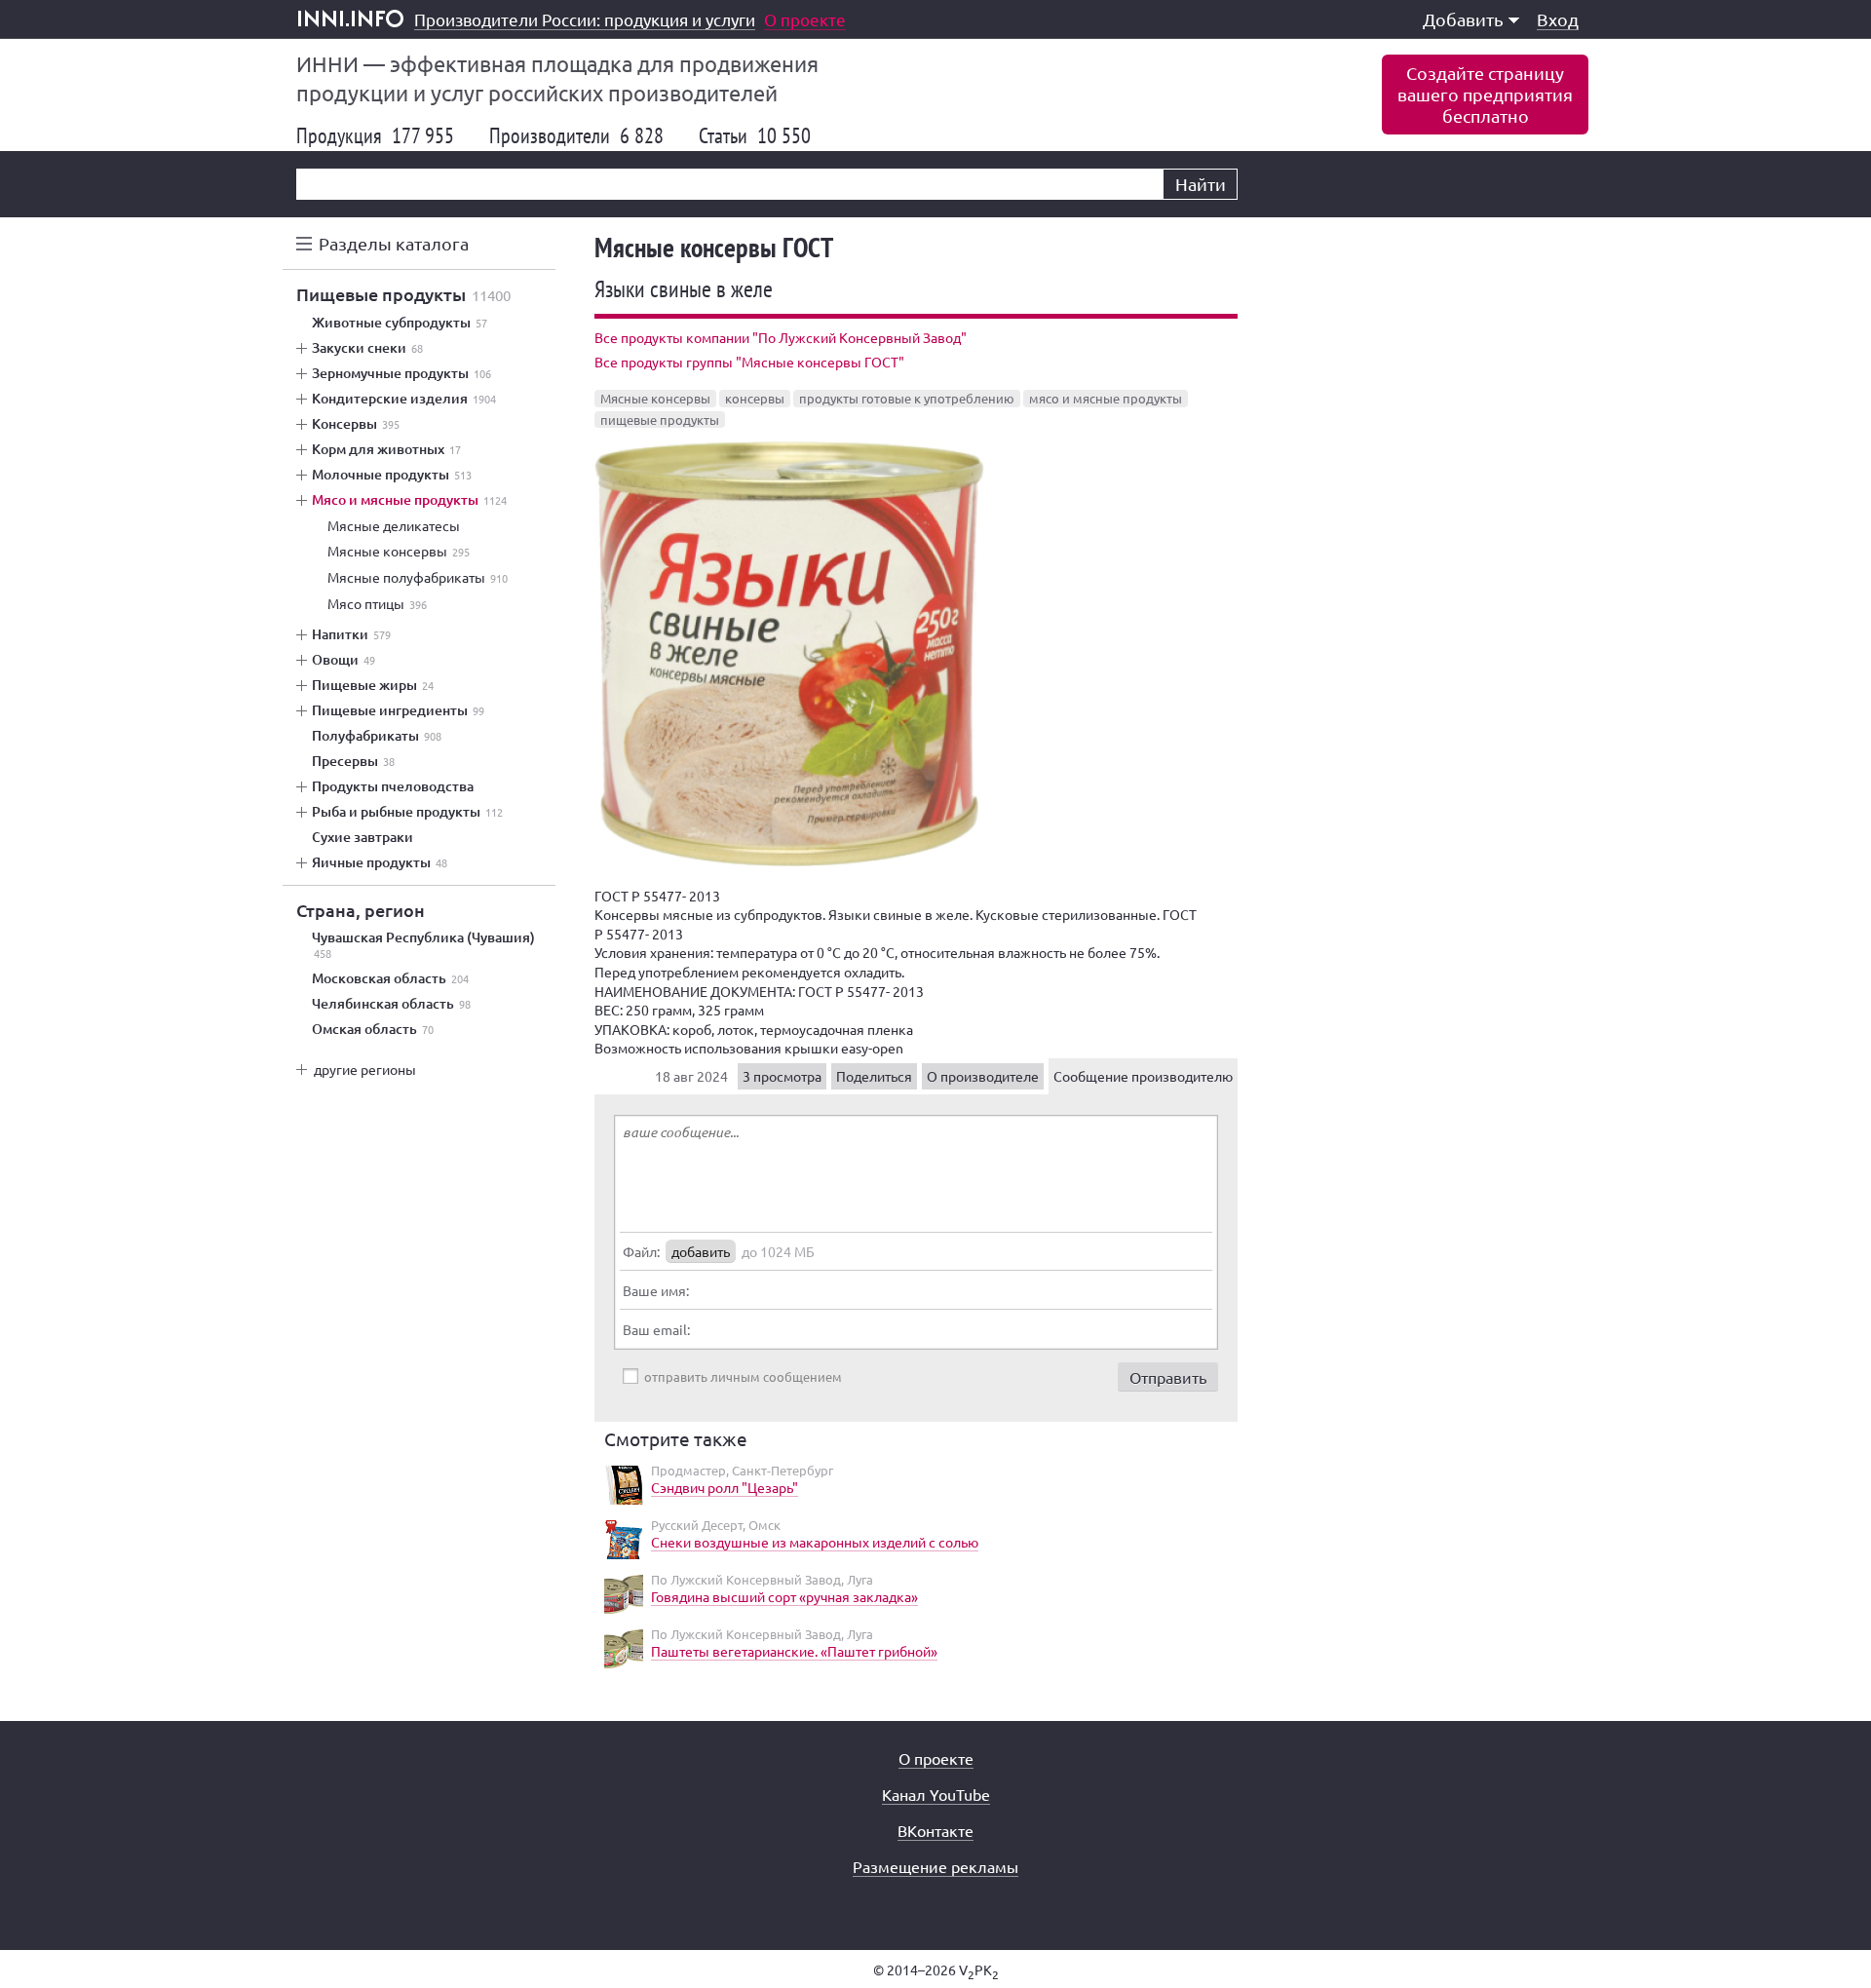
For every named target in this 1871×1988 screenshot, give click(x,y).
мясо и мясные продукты (1106, 398)
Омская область (373, 1029)
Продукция (375, 135)
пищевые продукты (660, 420)
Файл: (641, 1251)
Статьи (755, 135)
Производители (576, 135)
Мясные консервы (655, 398)
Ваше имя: (656, 1290)
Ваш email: (656, 1329)
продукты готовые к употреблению (907, 398)
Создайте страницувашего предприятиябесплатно (1485, 94)
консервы (755, 398)
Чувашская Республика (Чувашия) (423, 945)
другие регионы (365, 1069)
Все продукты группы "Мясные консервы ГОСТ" (749, 362)
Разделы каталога (394, 243)
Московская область (390, 978)
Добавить (1463, 19)
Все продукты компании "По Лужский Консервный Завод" (781, 337)
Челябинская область (391, 1004)
